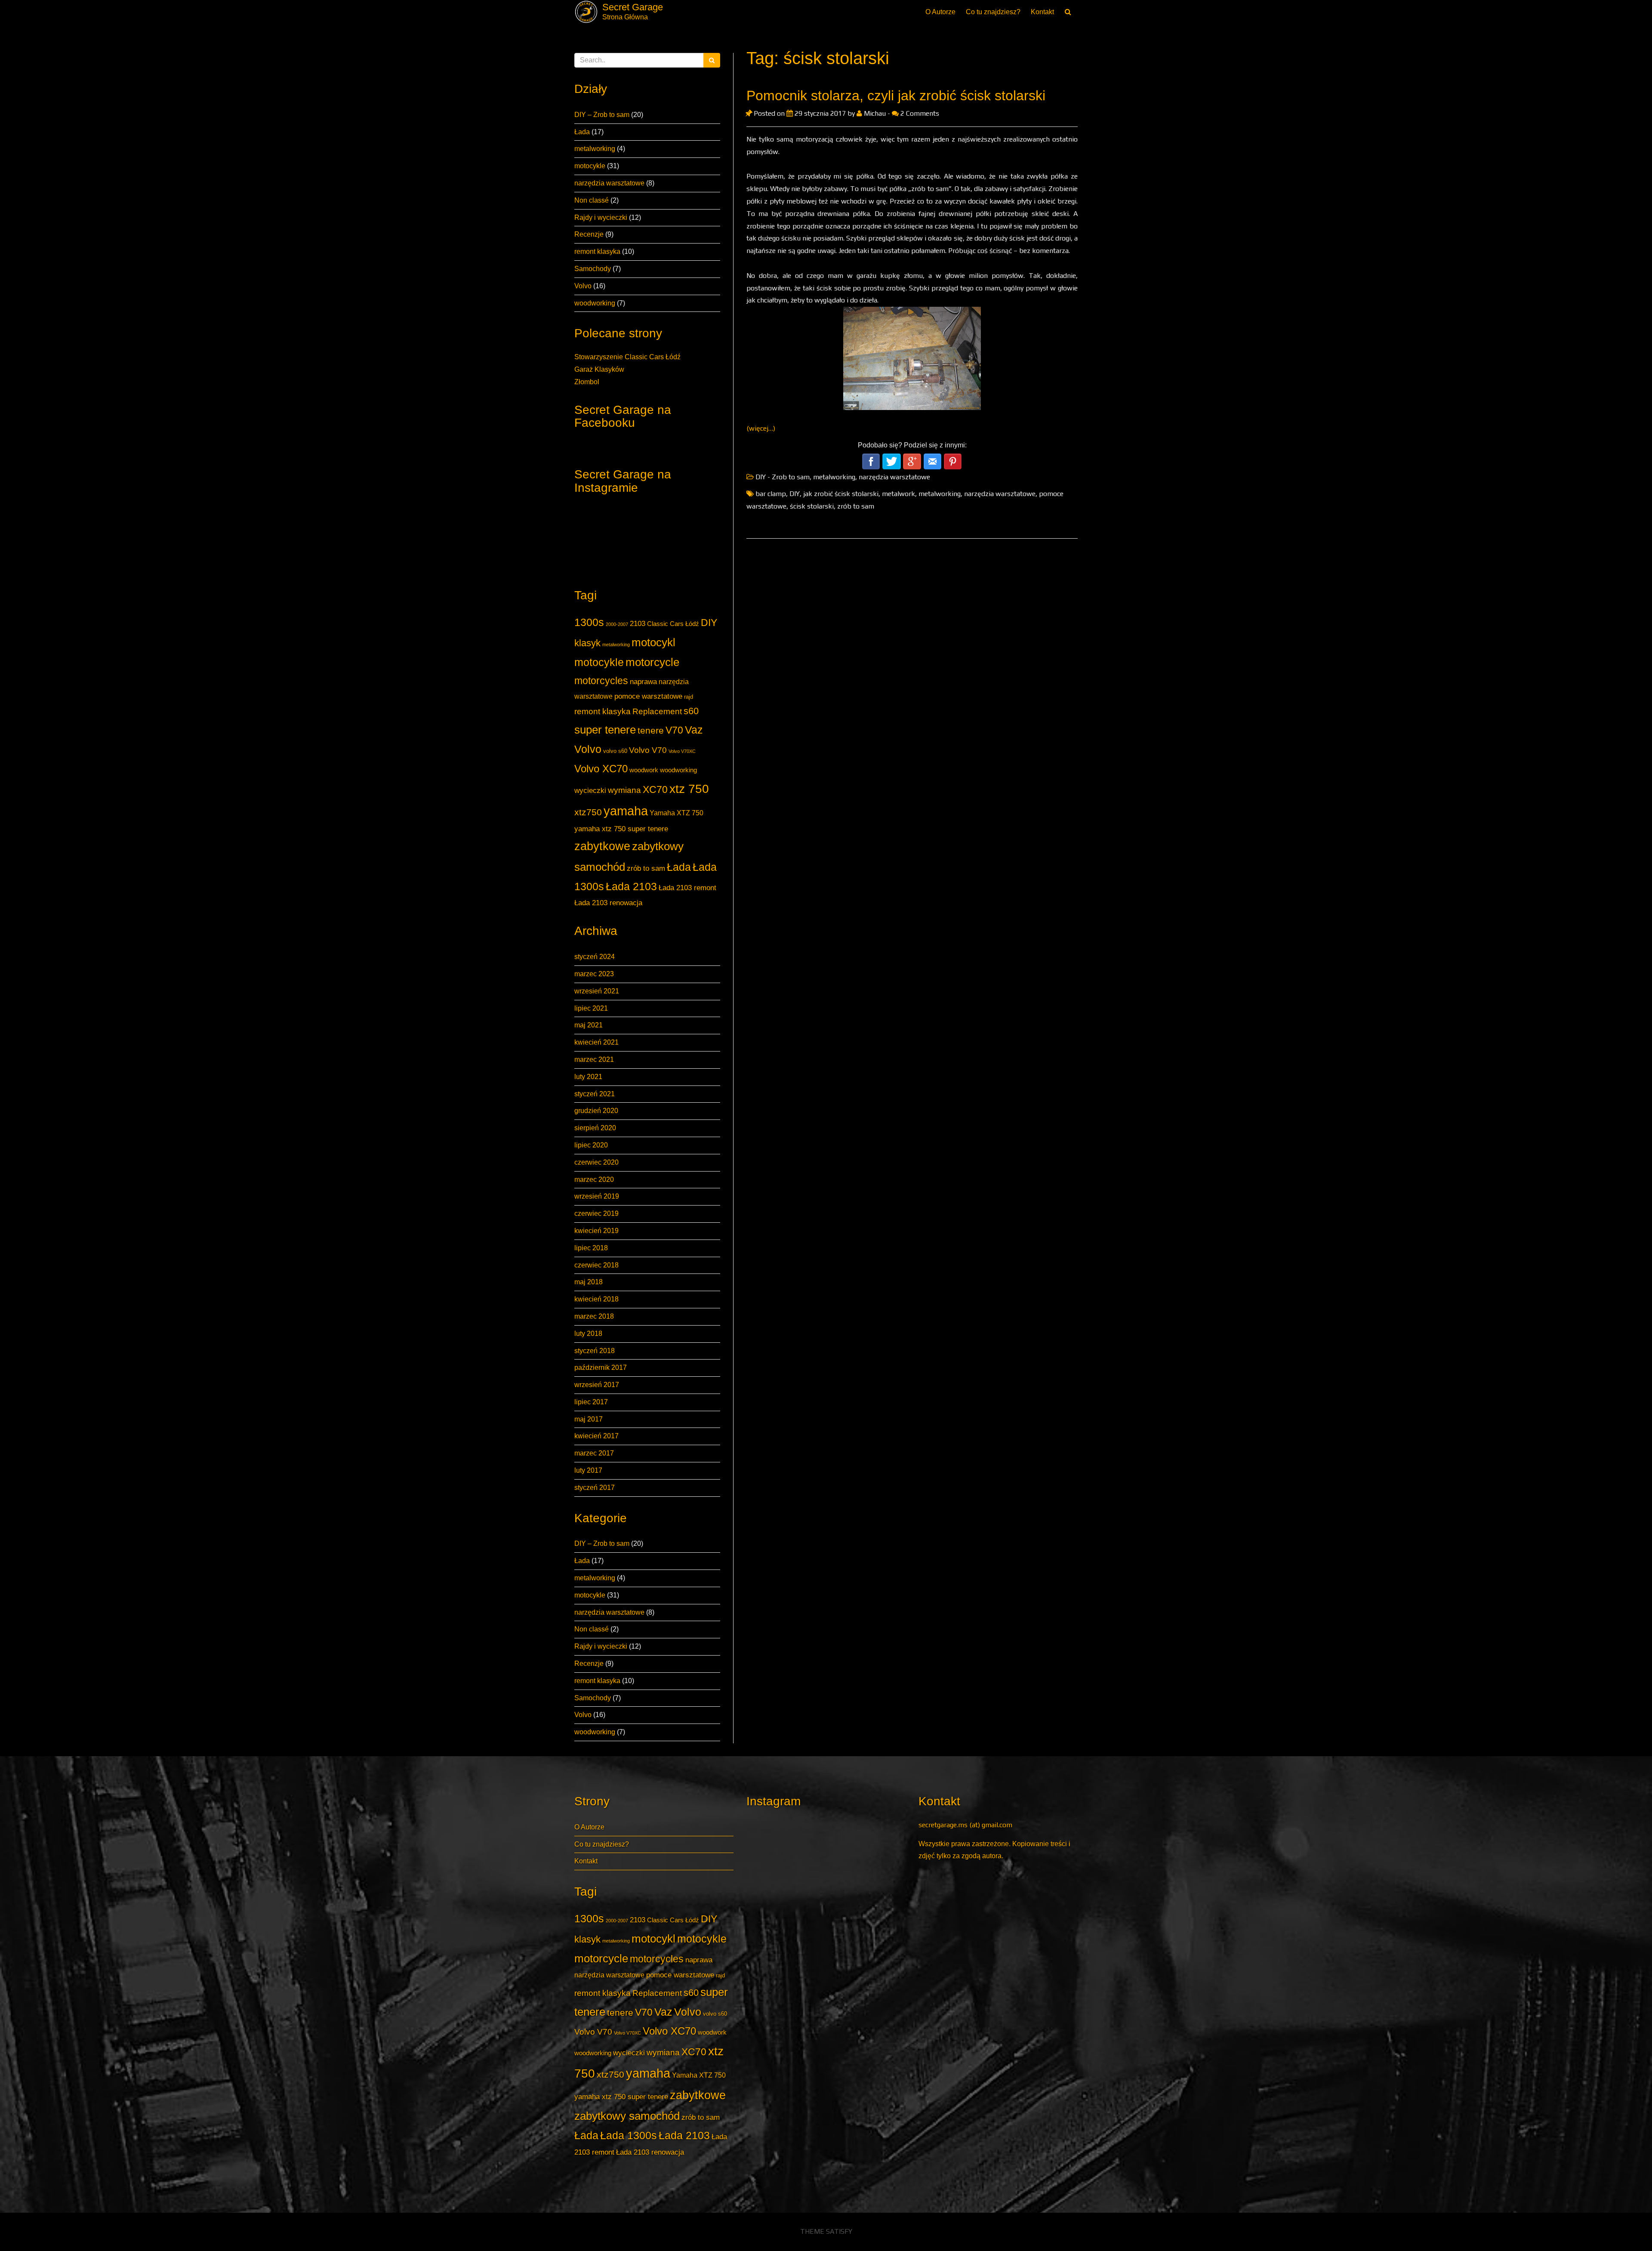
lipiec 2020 (591, 1145)
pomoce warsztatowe (648, 696)
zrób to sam (646, 868)
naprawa (643, 681)
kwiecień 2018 (596, 1299)
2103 (638, 623)
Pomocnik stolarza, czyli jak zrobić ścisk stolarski (896, 96)
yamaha (626, 811)
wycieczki (590, 790)
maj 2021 (589, 1025)
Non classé (592, 200)
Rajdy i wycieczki (601, 217)
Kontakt (1042, 12)
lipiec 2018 (591, 1248)
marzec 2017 (594, 1453)
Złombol (587, 382)
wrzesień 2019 (597, 1196)
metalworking (595, 149)
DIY (709, 623)
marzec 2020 (594, 1179)
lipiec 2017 (591, 1402)
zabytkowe (602, 846)
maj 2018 (589, 1282)
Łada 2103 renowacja (608, 903)
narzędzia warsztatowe (609, 183)
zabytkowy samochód (627, 2116)
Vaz (694, 730)
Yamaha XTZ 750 (677, 813)
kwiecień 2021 (596, 1042)
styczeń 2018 (595, 1351)
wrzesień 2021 (597, 991)
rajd (689, 697)
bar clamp (771, 494)
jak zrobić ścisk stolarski (841, 494)
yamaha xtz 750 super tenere (621, 829)
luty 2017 (588, 1470)
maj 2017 (589, 1419)
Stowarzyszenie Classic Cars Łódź (627, 357)
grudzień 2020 (596, 1111)
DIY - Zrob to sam (783, 477)
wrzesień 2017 (597, 1385)
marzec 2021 (594, 1059)
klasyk (587, 643)
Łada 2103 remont (687, 888)
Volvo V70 (648, 750)
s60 (691, 711)
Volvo (583, 286)
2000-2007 (617, 624)
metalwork (898, 494)
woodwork (644, 770)
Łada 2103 (631, 887)
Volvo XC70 (601, 769)
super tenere (605, 730)
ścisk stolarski (812, 506)
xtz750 (588, 812)
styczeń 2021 (595, 1094)
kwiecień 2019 (596, 1231)
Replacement (657, 711)
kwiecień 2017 (596, 1436)
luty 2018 (588, 1334)
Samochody (593, 269)
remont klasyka (597, 251)
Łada (582, 132)
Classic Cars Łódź (673, 624)
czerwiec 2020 (596, 1162)
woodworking (595, 303)
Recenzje (589, 234)
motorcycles (601, 681)
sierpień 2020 (595, 1128)
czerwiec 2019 (596, 1213)
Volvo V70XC (682, 751)
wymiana (624, 790)
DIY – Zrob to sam (602, 115)
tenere (651, 730)
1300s (589, 622)
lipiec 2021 (591, 1008)
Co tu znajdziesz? (993, 12)
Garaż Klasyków (599, 369)
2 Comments (919, 113)
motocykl (653, 642)
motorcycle (652, 662)
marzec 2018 (594, 1316)
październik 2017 (601, 1368)
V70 (674, 730)
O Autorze (940, 12)
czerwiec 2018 (596, 1265)
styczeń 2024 (595, 957)
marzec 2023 (594, 974)
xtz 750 (689, 789)
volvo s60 (615, 751)
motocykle (590, 166)
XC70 (655, 789)
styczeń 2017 (595, 1488)
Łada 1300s (629, 2135)
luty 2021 (588, 1077)
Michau (875, 113)
